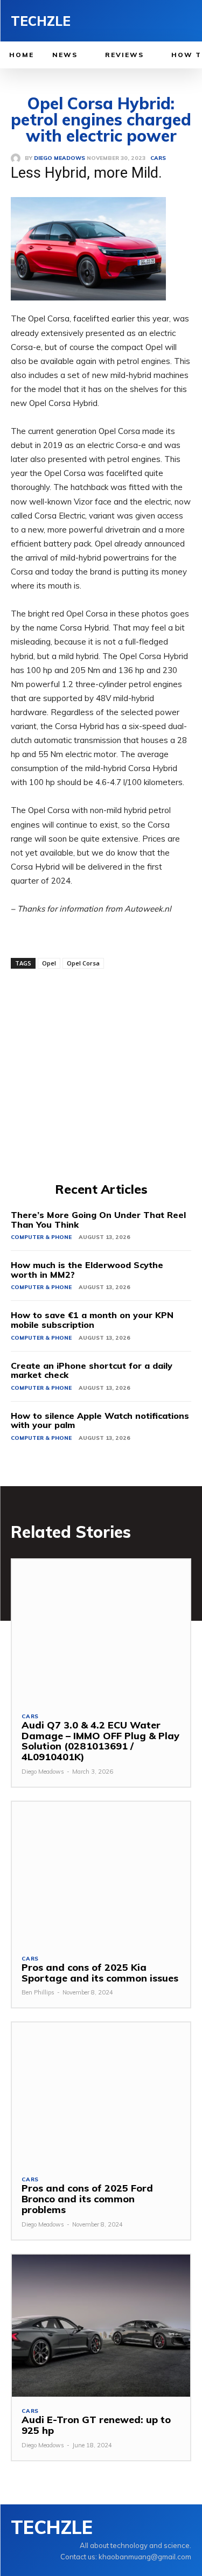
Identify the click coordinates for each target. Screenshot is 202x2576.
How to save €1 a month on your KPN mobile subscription (92, 1320)
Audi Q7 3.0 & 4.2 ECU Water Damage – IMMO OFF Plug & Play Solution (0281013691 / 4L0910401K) (100, 1741)
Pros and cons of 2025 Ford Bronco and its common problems (87, 2199)
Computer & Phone (41, 1237)
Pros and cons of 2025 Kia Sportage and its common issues (100, 1973)
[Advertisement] (101, 1074)
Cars (30, 1717)
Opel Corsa (83, 963)
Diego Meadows (43, 1772)
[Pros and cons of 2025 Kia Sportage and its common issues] (101, 1873)
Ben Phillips (38, 1992)
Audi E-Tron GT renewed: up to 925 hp (96, 2425)
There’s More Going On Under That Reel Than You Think (98, 1220)
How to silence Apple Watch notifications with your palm (100, 1420)
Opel (49, 963)
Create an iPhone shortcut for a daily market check (92, 1370)
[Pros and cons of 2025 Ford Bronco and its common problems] (101, 2094)
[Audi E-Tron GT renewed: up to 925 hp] (101, 2326)
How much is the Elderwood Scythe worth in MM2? (87, 1270)
